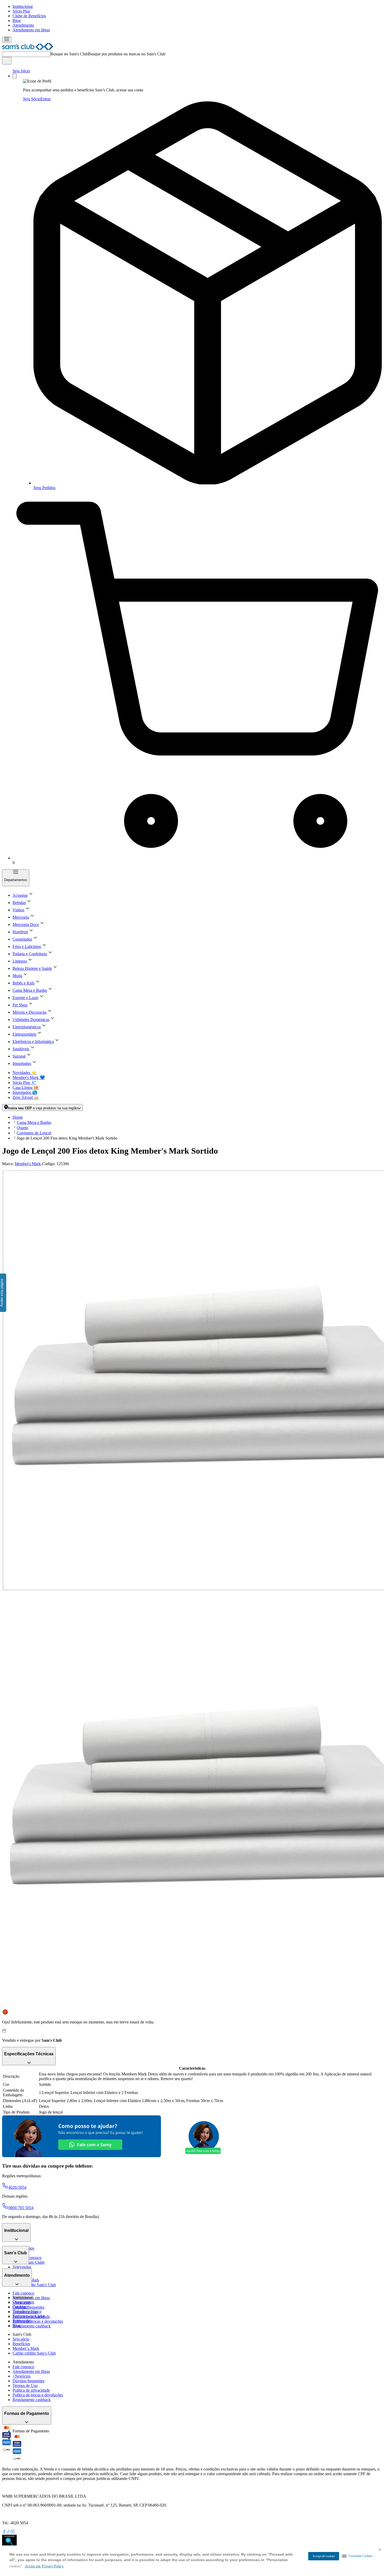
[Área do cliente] (15, 76)
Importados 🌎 (25, 1092)
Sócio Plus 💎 (24, 1082)
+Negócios (22, 2376)
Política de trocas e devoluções (38, 2321)
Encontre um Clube (29, 2316)
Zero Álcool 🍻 (26, 1097)
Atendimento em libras (31, 30)
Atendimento (23, 25)
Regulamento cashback (32, 2326)
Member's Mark (28, 1164)
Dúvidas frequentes (28, 2307)
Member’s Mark (26, 2348)
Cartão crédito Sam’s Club (34, 2285)
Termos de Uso (25, 2386)
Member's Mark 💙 (29, 1078)
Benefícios (21, 2344)
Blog (17, 20)
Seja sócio (21, 2339)
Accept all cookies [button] (324, 2556)
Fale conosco (23, 2293)
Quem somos (23, 2302)
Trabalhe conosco (27, 2311)
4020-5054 (17, 2187)
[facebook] (4, 2532)
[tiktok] (8, 2532)
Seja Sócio (21, 71)
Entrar (46, 99)
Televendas (22, 2267)
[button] (357, 2556)
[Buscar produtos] (7, 61)
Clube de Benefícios (29, 16)
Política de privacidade (31, 2390)
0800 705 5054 (21, 2208)
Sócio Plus (21, 11)
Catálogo (20, 2307)
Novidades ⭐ (25, 1073)
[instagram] (13, 2532)
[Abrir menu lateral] (7, 40)
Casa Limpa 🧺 (26, 1087)
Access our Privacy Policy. (45, 2566)
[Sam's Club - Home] (28, 49)
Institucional (23, 6)
